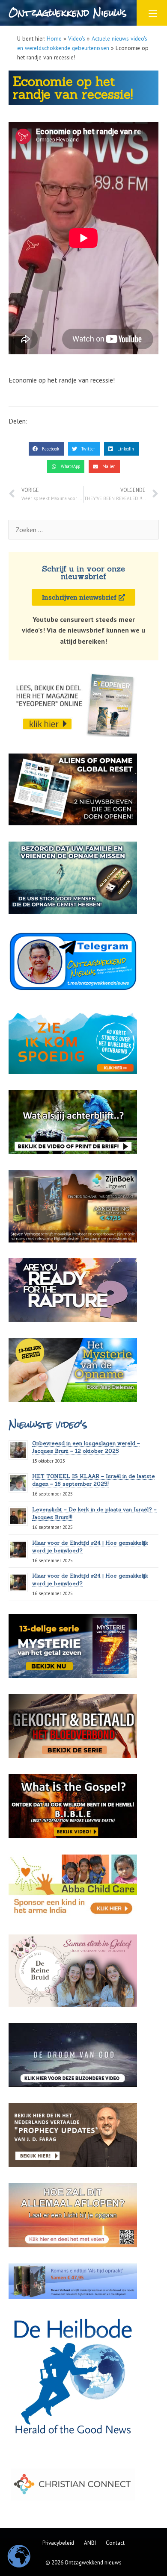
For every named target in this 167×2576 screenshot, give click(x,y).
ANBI (90, 2543)
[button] (46, 449)
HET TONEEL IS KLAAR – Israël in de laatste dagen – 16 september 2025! (94, 1480)
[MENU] (152, 13)
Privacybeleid (58, 2543)
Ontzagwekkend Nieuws (67, 13)
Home (54, 38)
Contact (115, 2543)
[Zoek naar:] (83, 530)
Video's (77, 38)
